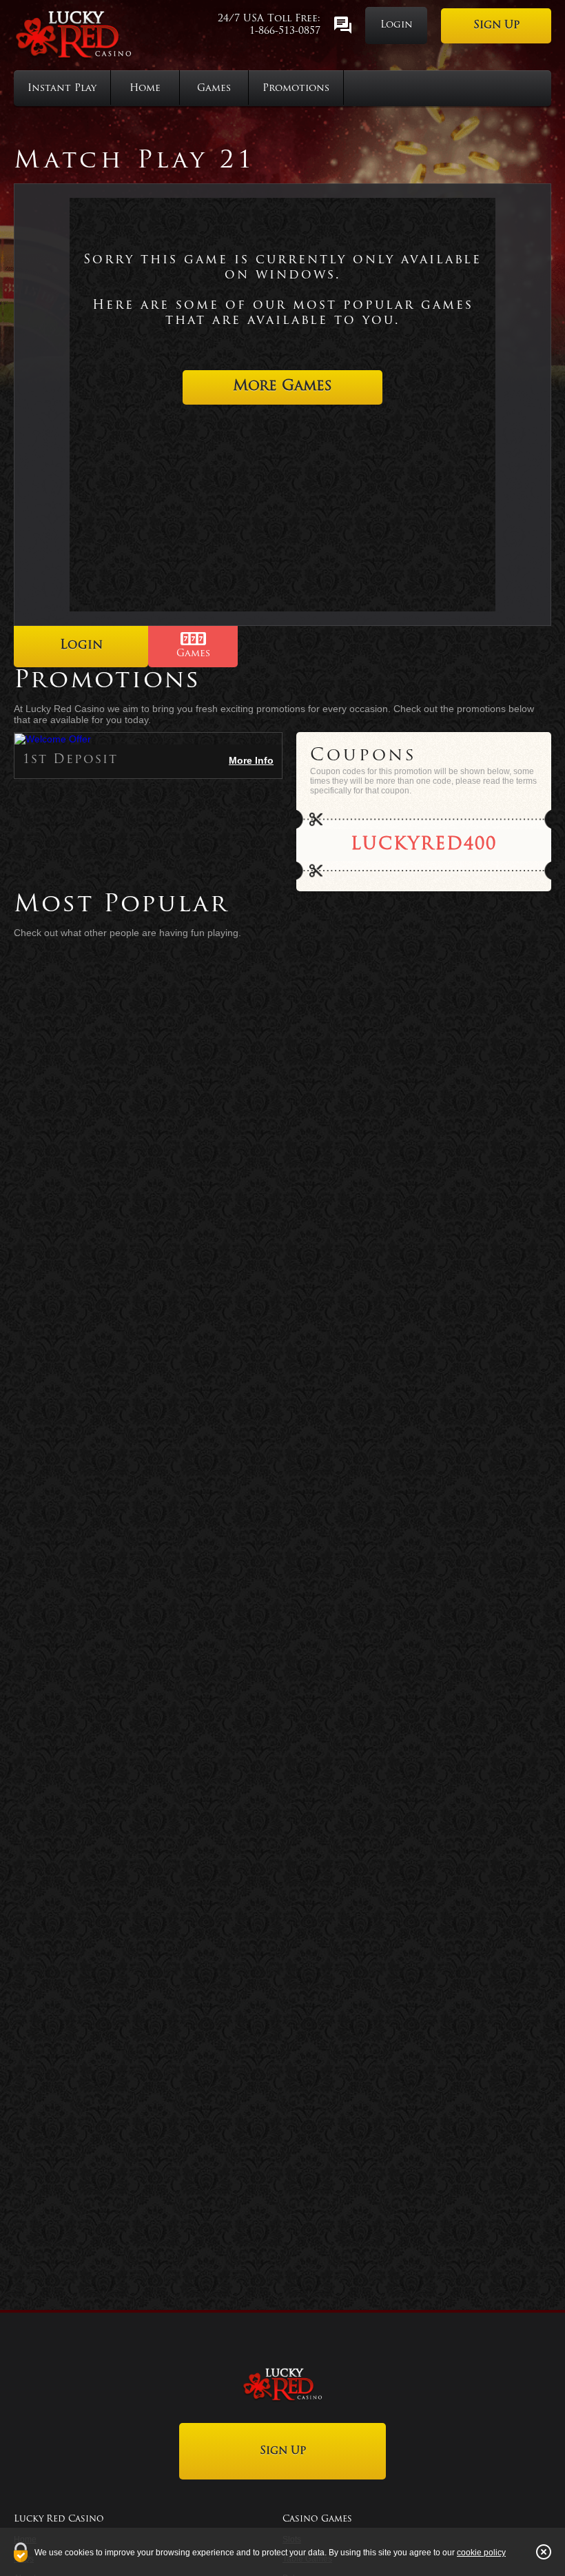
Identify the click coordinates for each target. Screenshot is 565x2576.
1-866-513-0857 (285, 31)
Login (397, 25)
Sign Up (496, 26)
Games (214, 89)
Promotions (296, 89)
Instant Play (62, 89)
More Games (282, 386)
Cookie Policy (481, 2553)
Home (145, 89)
